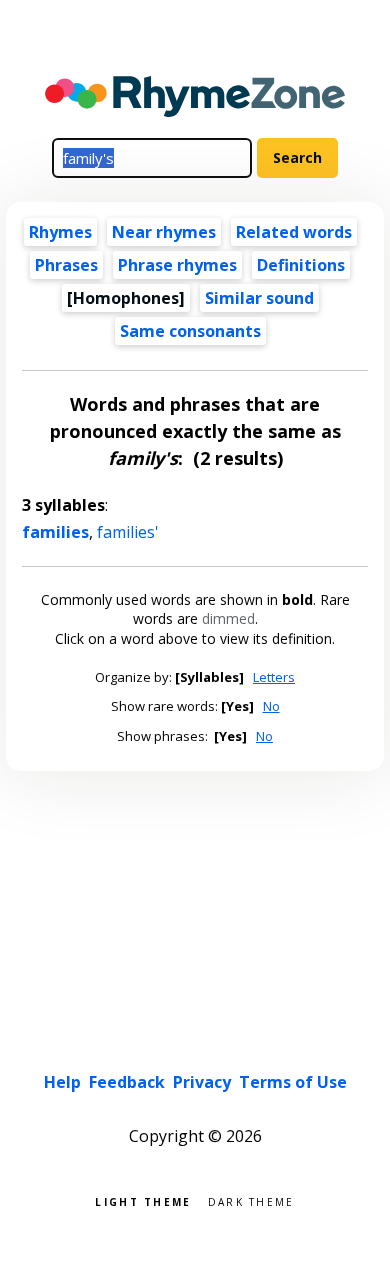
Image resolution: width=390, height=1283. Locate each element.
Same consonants (190, 331)
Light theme (143, 1200)
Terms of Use (293, 1082)
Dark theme (251, 1200)
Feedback (127, 1082)
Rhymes (60, 232)
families (55, 532)
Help (62, 1082)
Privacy (202, 1082)
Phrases (66, 265)
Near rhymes (164, 232)
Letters (274, 677)
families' (128, 532)
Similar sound (259, 298)
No (271, 706)
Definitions (301, 265)
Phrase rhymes (177, 265)
